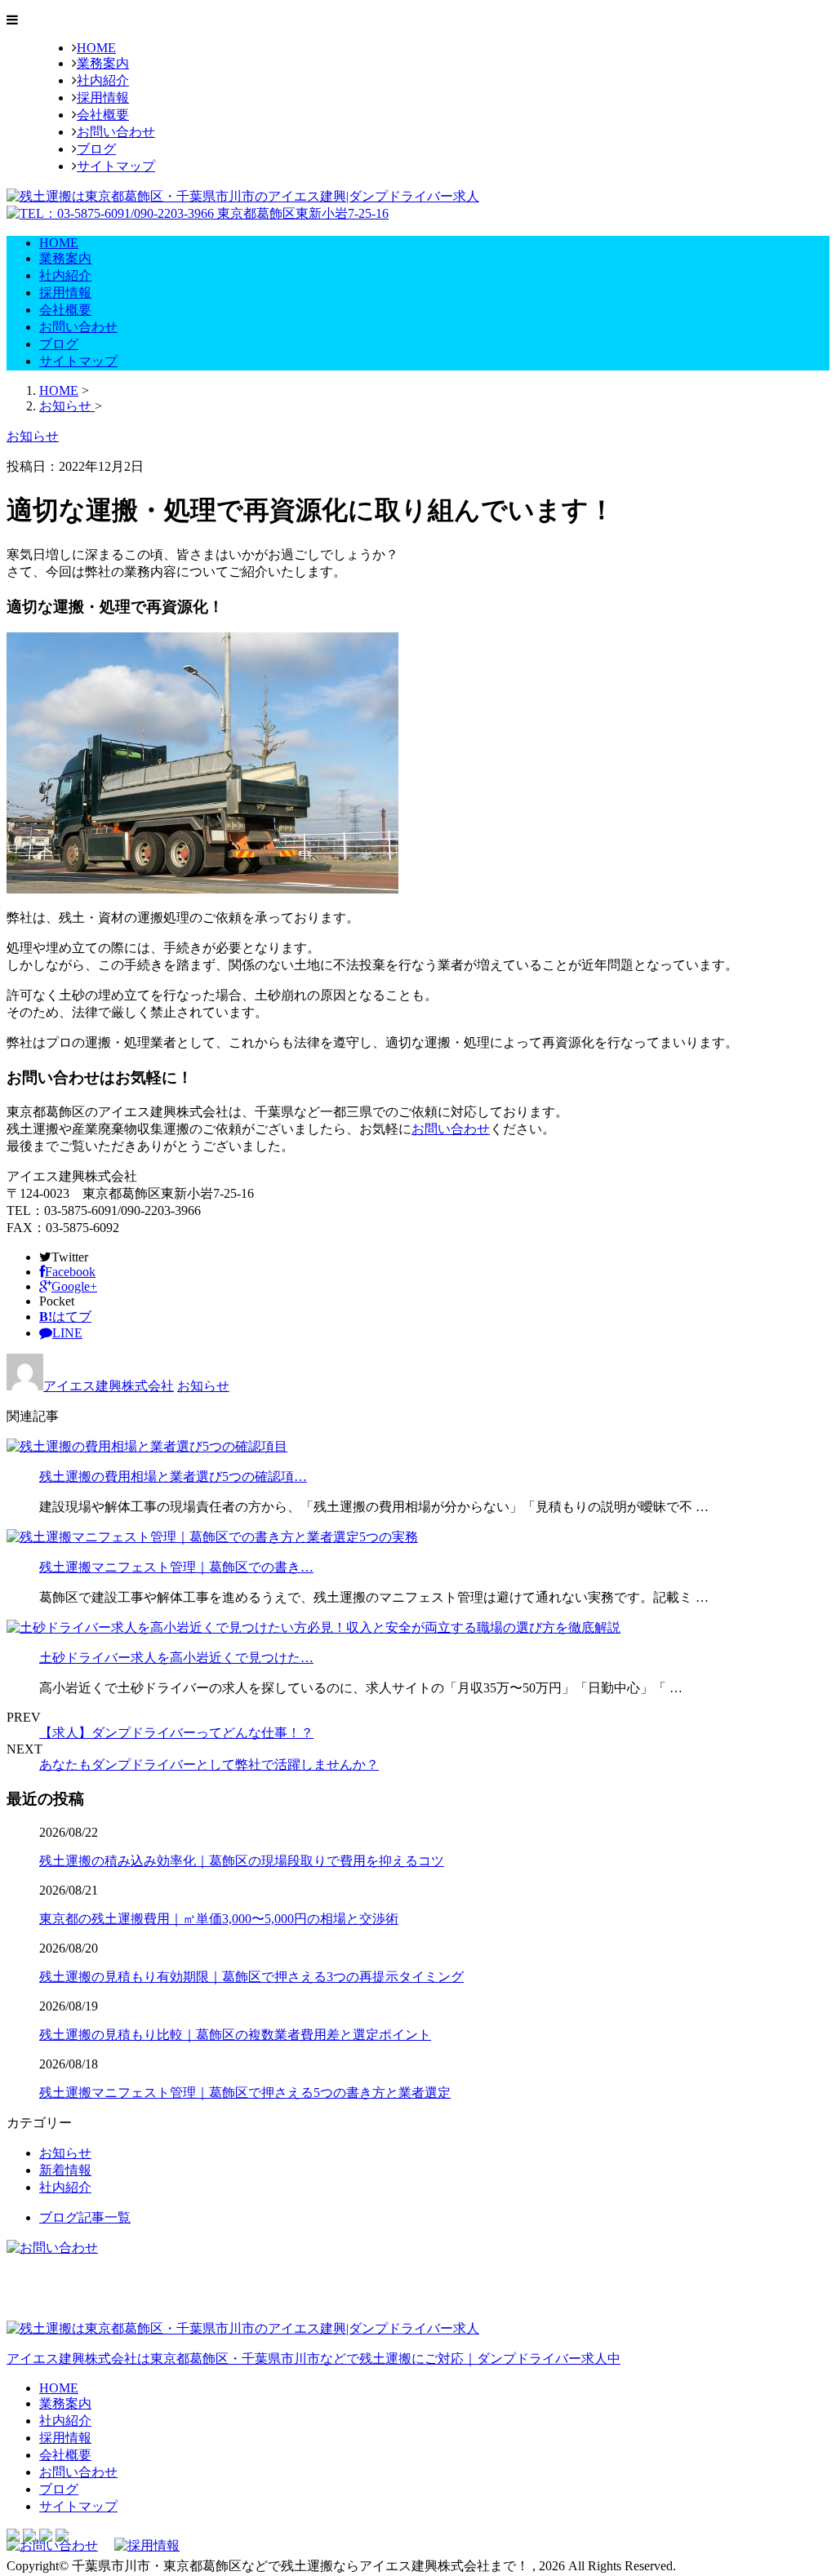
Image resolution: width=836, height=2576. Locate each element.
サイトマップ (116, 166)
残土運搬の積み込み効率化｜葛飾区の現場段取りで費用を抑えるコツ (242, 1861)
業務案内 (103, 63)
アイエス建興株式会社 (109, 1386)
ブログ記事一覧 (85, 2217)
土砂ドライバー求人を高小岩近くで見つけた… (176, 1658)
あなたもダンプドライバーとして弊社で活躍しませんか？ (209, 1765)
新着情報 (65, 2170)
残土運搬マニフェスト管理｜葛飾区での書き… (176, 1567)
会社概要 (103, 115)
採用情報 (103, 98)
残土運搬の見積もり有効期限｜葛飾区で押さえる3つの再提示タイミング (251, 1977)
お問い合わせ (116, 132)
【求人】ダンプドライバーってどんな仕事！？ (176, 1733)
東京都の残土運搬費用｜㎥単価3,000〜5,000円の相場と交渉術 (219, 1919)
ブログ (96, 149)
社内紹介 (103, 80)
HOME (96, 48)
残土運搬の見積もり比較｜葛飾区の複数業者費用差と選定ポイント (235, 2035)
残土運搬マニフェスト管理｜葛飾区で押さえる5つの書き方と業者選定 (245, 2093)
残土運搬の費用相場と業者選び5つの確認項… (173, 1476)
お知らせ (203, 1386)
